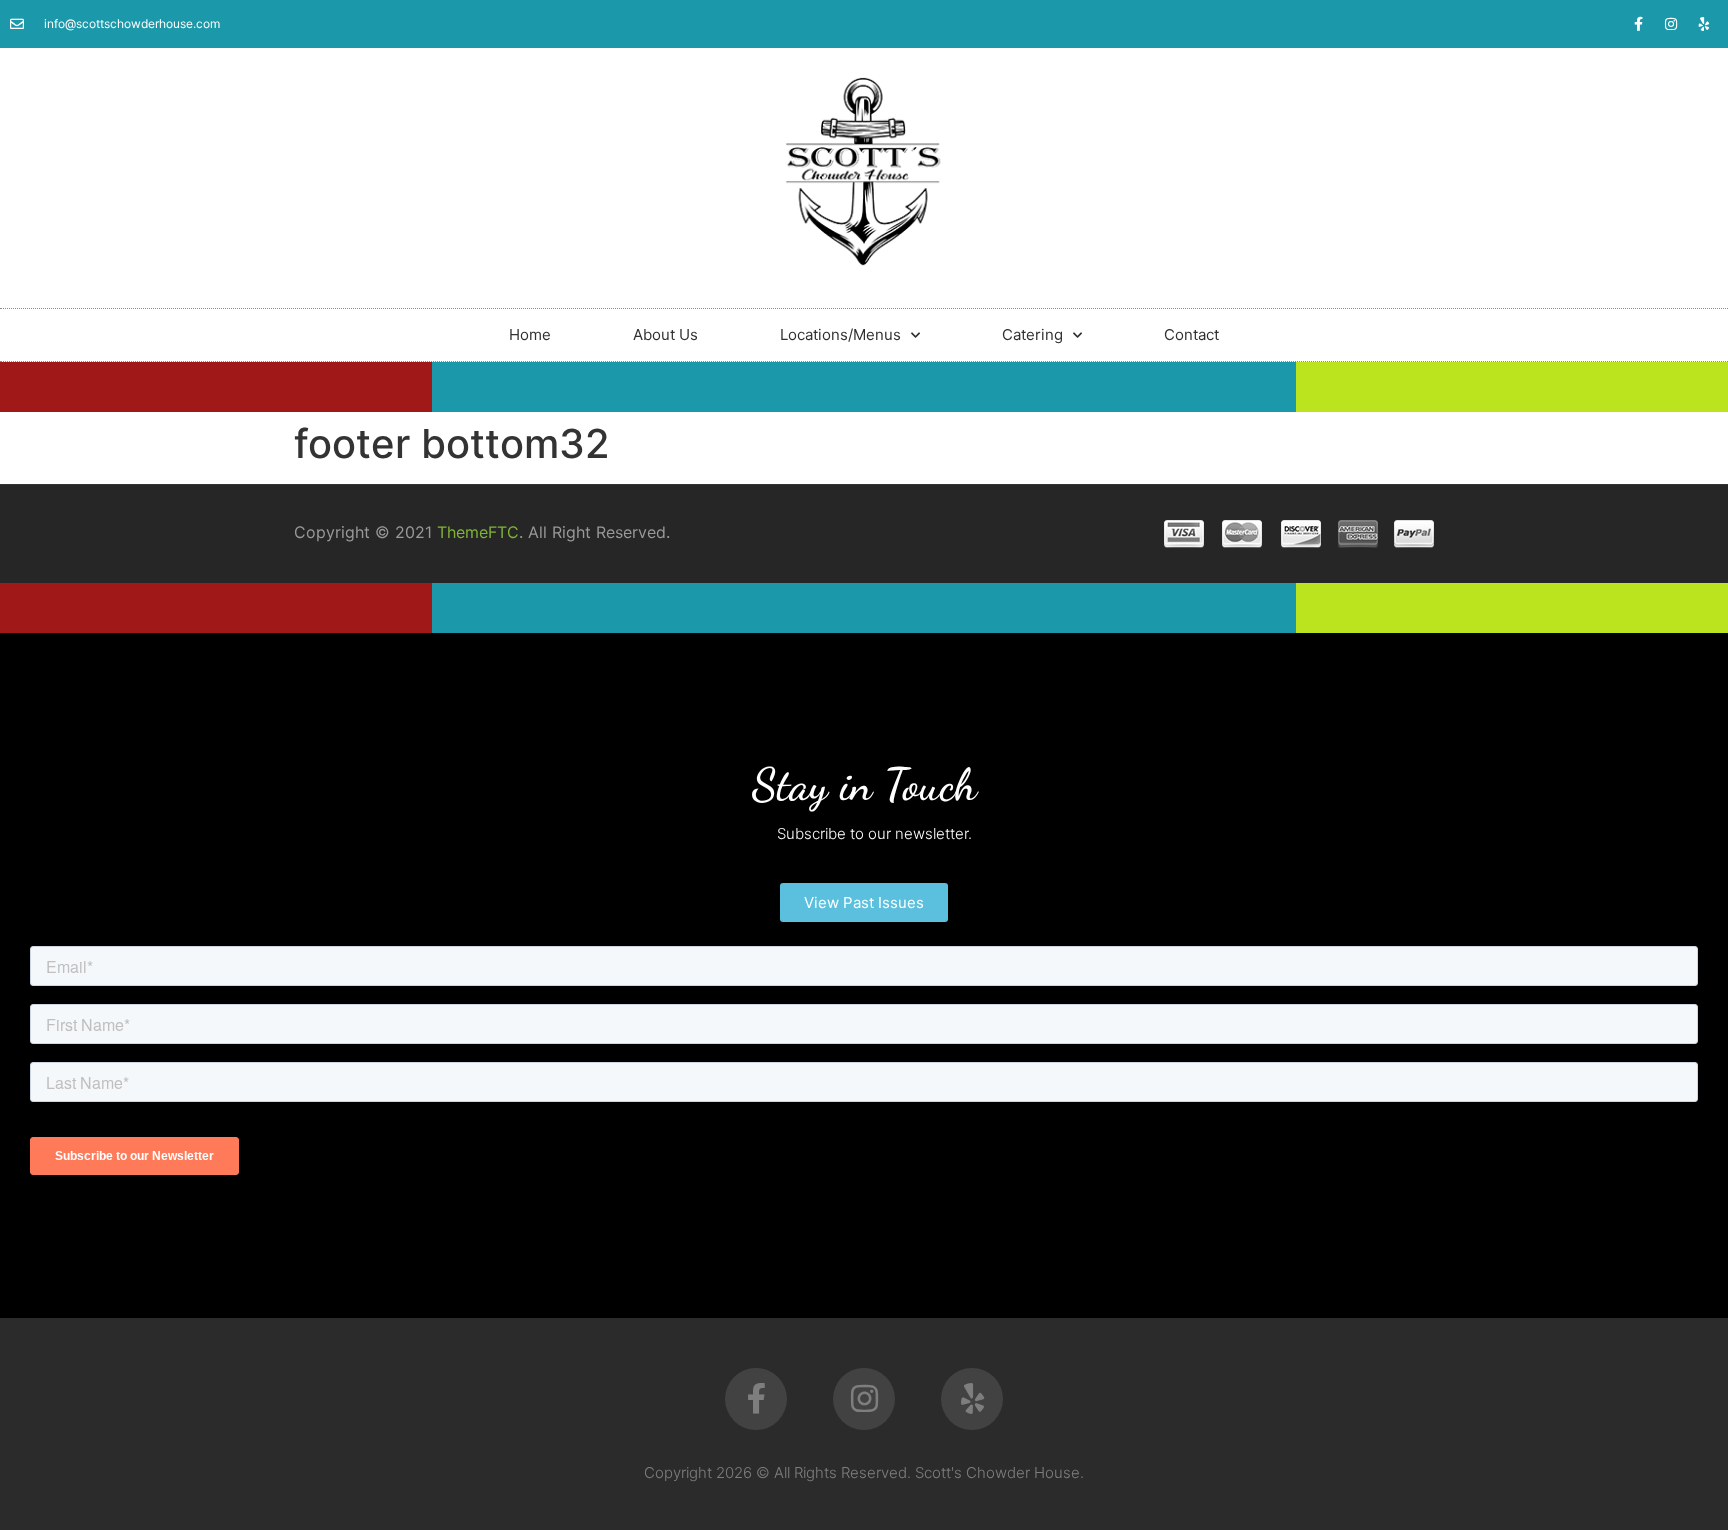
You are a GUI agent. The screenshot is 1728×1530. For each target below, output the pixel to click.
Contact (1191, 334)
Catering (1032, 334)
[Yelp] (1704, 24)
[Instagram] (1671, 24)
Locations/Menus (840, 334)
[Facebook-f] (1638, 24)
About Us (665, 334)
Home (530, 334)
